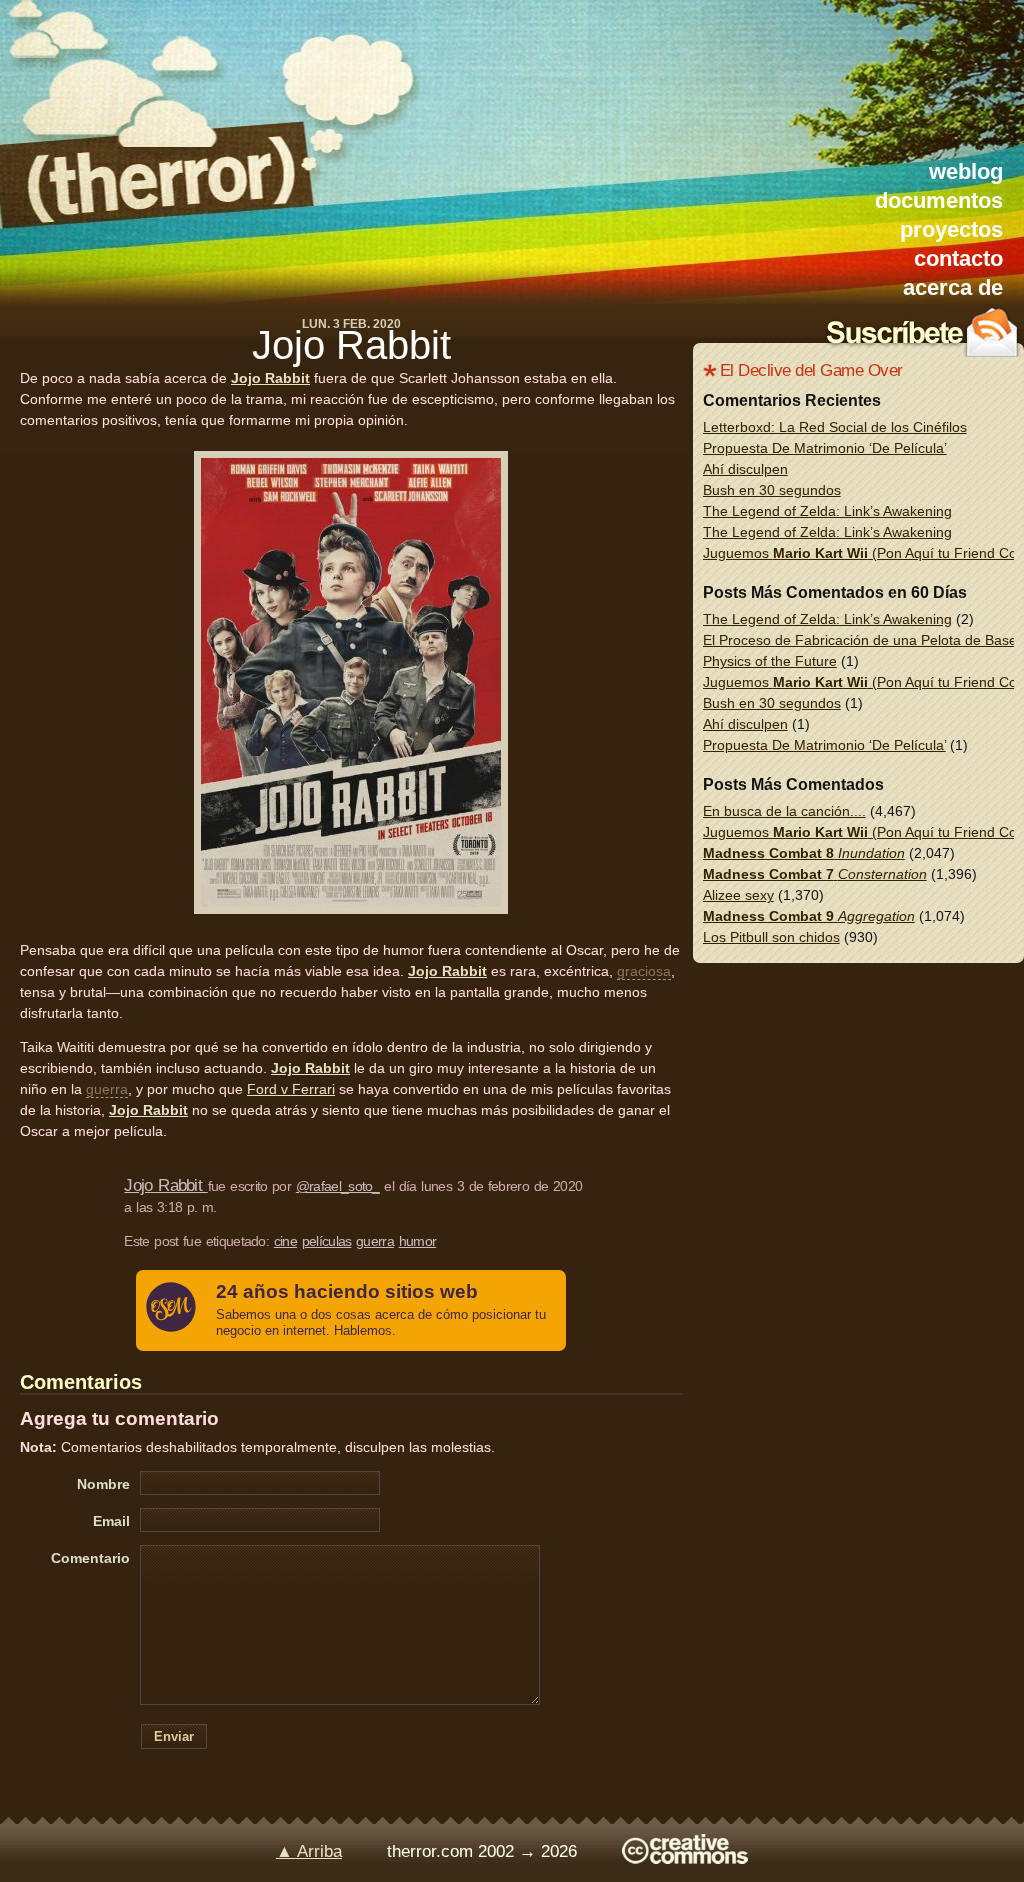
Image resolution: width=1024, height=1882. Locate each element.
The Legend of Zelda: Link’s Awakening (827, 511)
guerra (107, 1089)
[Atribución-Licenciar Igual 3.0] (685, 1858)
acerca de (953, 287)
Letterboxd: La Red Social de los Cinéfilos (835, 427)
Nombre (103, 1484)
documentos (939, 200)
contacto (958, 258)
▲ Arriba (309, 1851)
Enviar (174, 1736)
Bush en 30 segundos (772, 490)
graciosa (644, 971)
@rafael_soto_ (338, 1186)
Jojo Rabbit (351, 345)
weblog (966, 171)
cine (285, 1241)
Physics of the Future (770, 661)
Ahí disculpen (745, 469)
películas (327, 1241)
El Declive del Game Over (811, 370)
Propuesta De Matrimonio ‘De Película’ (825, 448)
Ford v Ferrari (291, 1089)
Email (111, 1521)
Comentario (90, 1558)
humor (418, 1241)
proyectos (951, 229)
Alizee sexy (738, 895)
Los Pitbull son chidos (771, 937)
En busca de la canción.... (784, 811)
